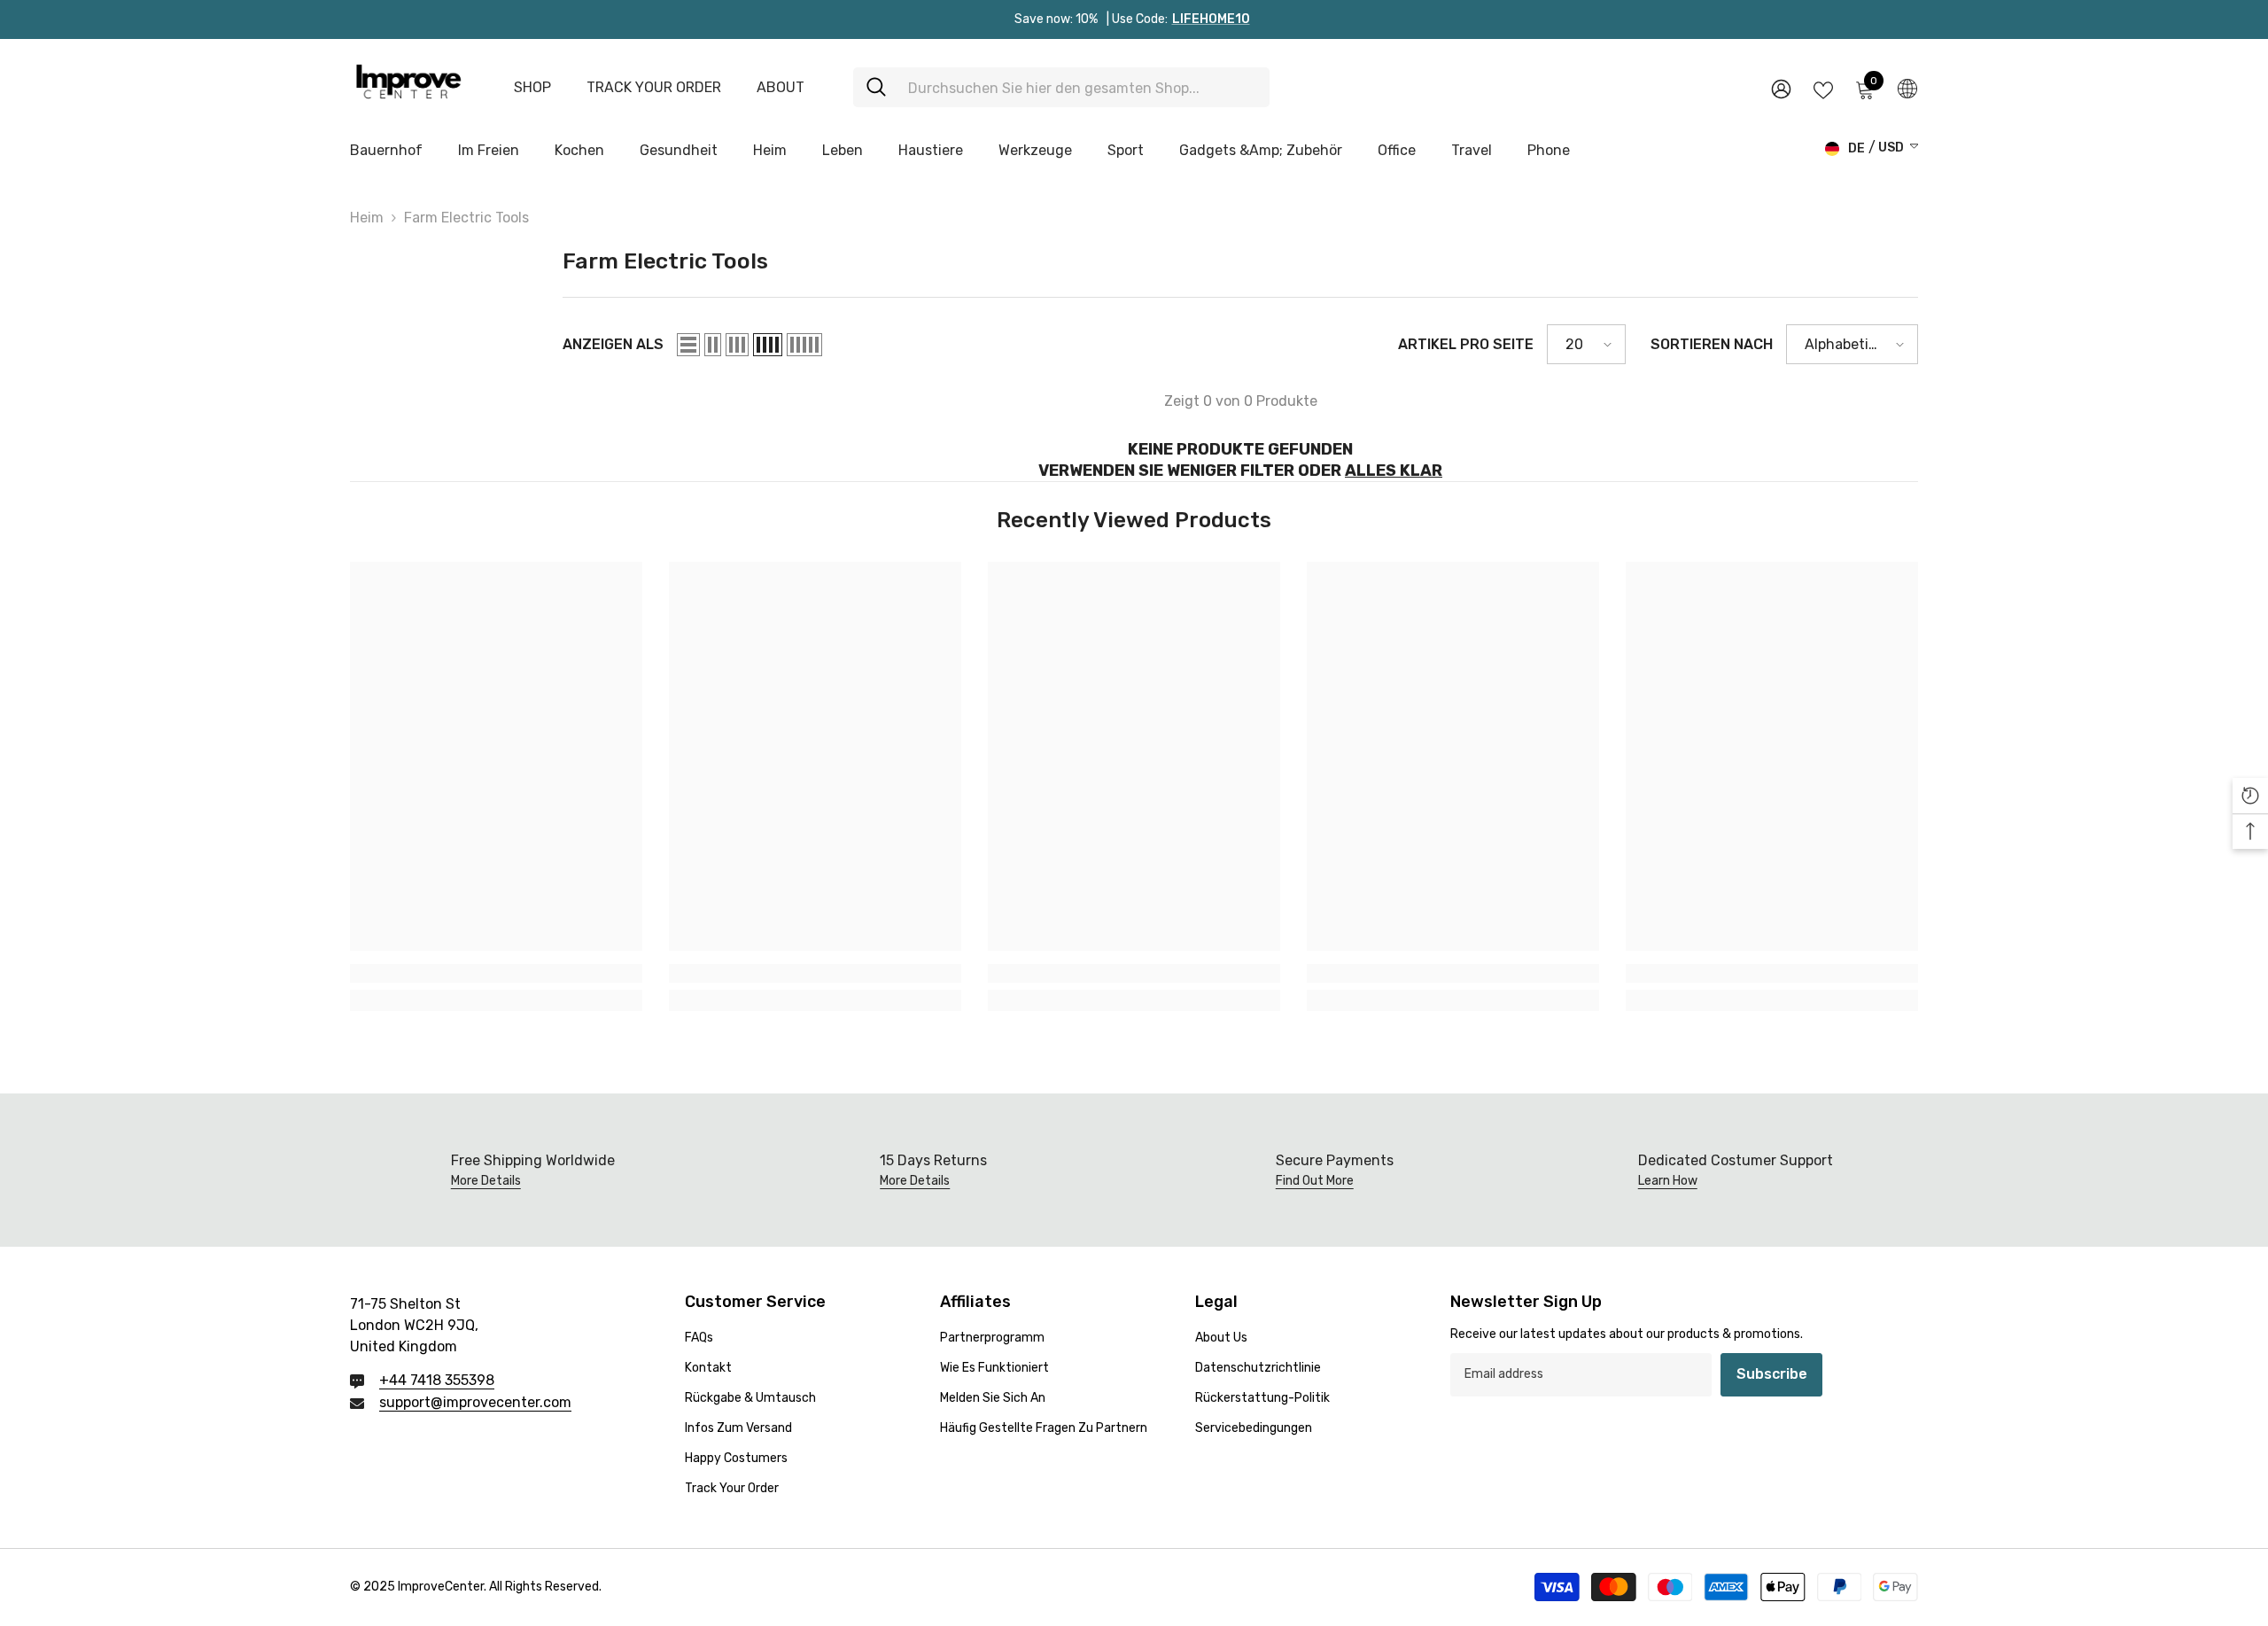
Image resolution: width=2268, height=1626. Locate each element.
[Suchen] (1061, 87)
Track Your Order (654, 87)
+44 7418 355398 (437, 1380)
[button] (688, 345)
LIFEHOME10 (1211, 19)
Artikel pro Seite (1466, 344)
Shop (532, 87)
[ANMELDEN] (1781, 88)
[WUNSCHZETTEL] (1823, 89)
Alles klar (1394, 471)
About (781, 87)
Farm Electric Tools (466, 218)
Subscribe (1772, 1374)
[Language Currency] (1907, 88)
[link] (496, 973)
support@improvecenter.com (475, 1402)
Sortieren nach (1712, 344)
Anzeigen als (613, 344)
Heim (367, 218)
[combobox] (1082, 87)
